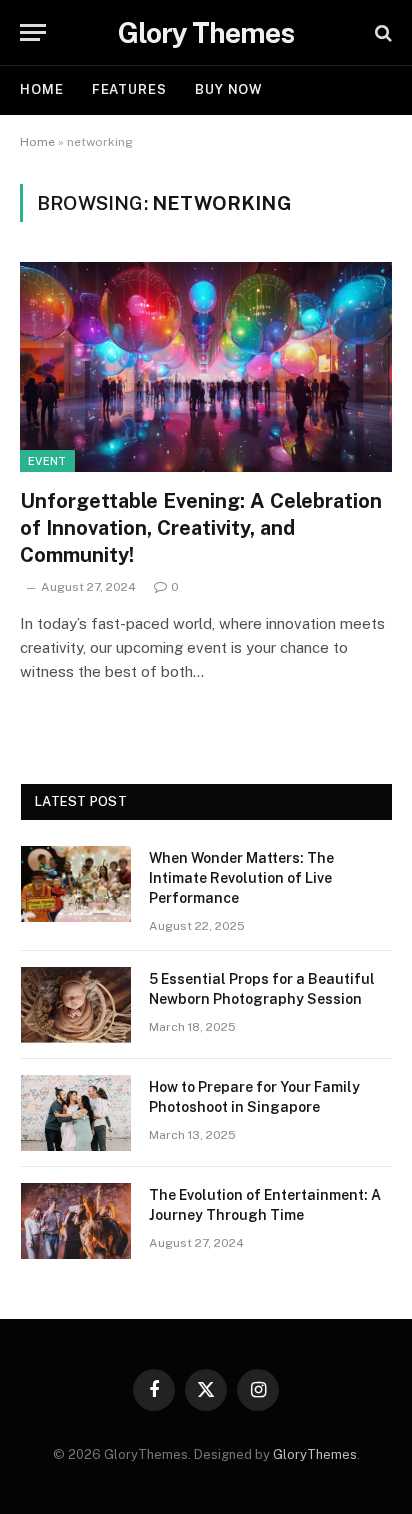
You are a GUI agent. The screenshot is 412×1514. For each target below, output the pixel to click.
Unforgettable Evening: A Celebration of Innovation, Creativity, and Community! (201, 528)
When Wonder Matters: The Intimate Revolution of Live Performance (241, 878)
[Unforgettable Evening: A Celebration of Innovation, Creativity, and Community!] (206, 366)
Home (42, 89)
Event (47, 461)
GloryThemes (315, 1454)
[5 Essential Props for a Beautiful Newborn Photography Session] (76, 1005)
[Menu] (33, 32)
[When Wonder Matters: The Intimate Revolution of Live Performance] (76, 884)
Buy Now (229, 89)
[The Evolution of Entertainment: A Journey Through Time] (76, 1221)
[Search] (381, 32)
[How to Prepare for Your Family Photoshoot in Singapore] (76, 1113)
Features (129, 89)
